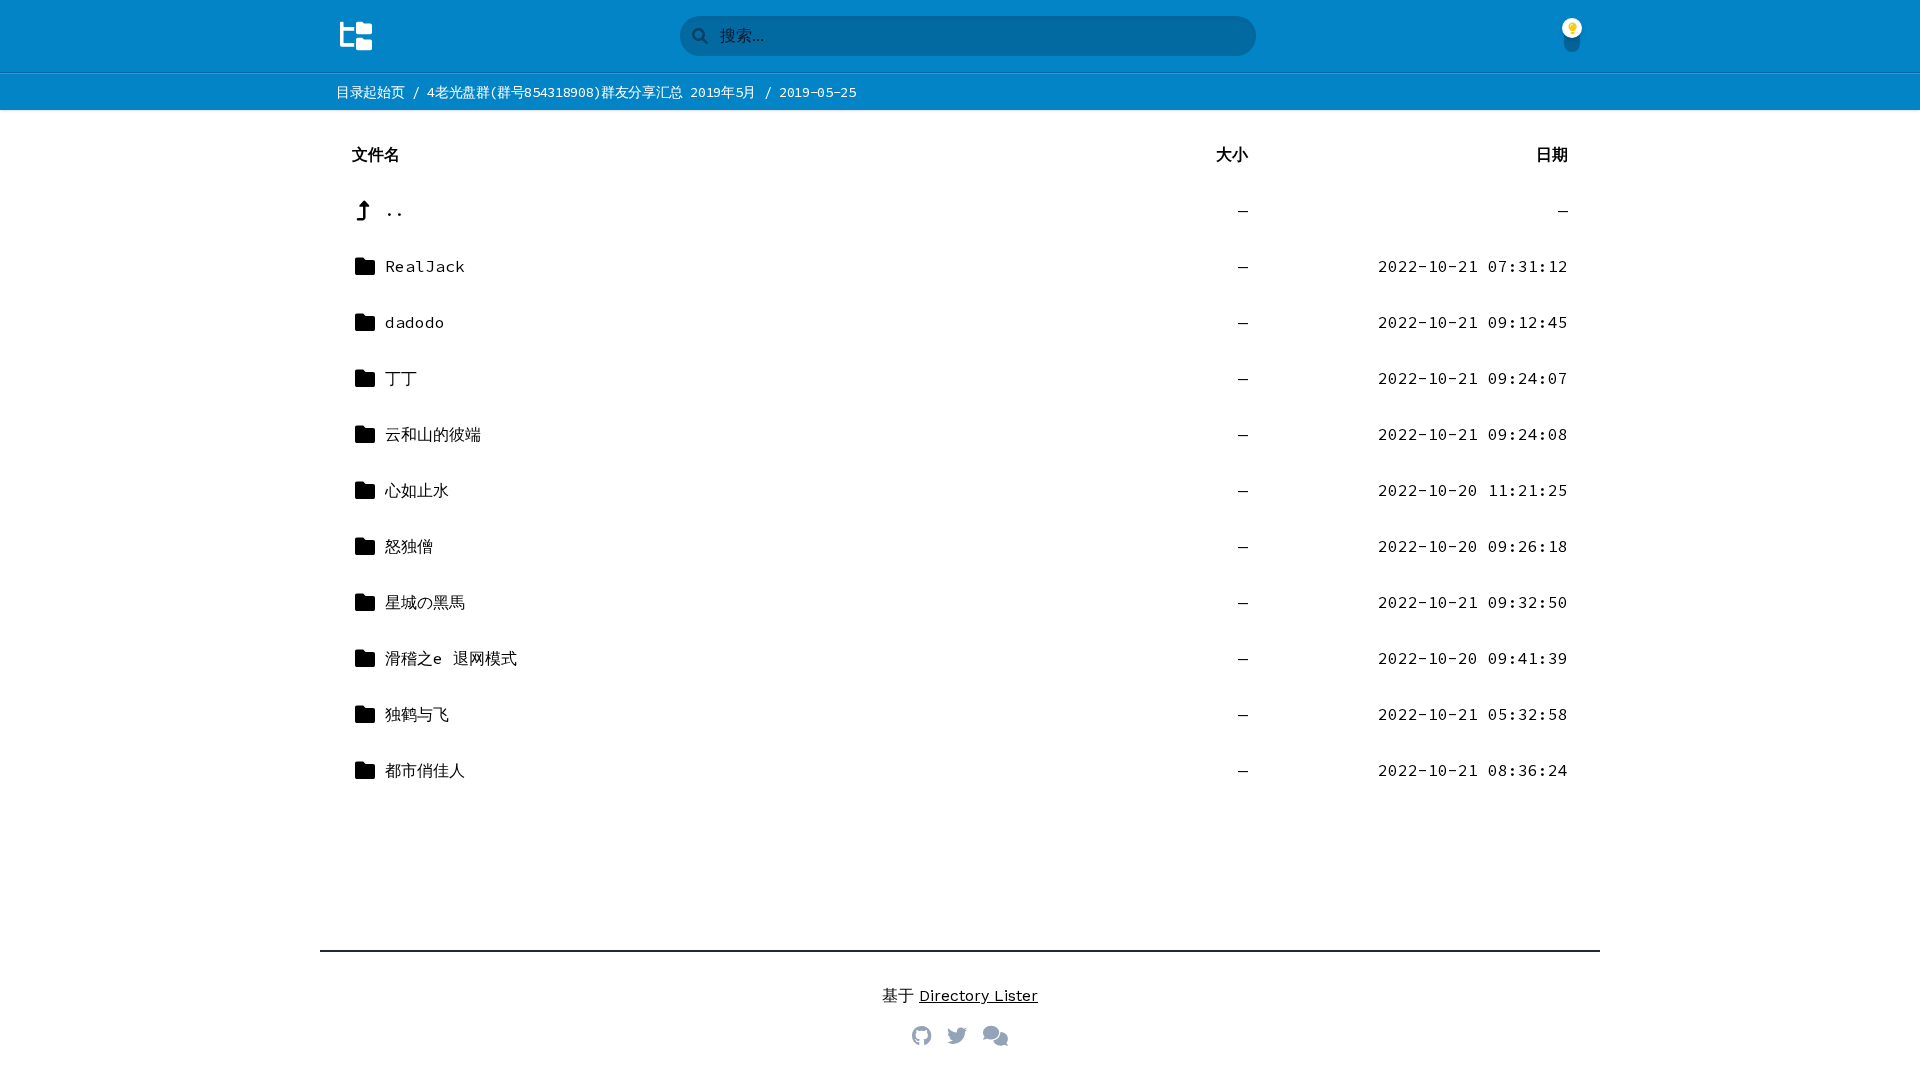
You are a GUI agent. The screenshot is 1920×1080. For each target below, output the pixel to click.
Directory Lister (978, 995)
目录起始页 (370, 92)
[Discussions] (995, 1036)
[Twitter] (957, 1036)
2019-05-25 (817, 92)
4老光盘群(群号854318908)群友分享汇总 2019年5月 (591, 92)
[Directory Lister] (356, 36)
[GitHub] (921, 1036)
